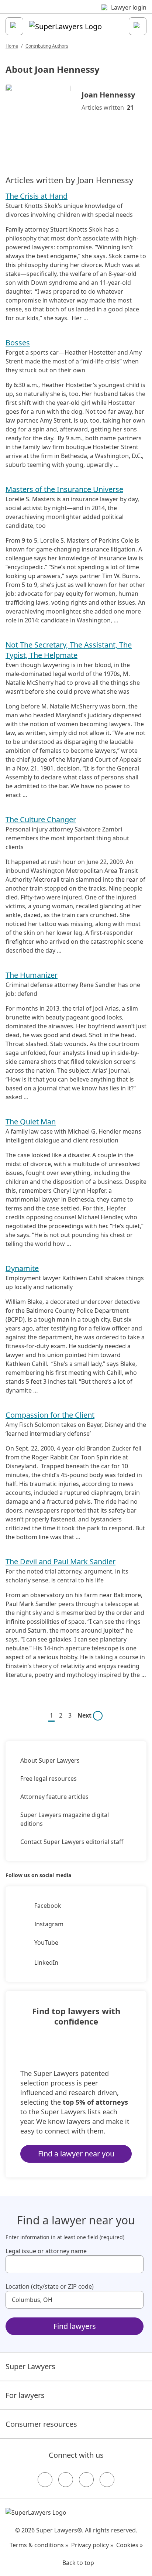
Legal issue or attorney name (46, 2251)
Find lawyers (75, 2326)
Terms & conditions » (39, 2545)
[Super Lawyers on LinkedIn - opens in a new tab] (107, 2480)
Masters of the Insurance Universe (64, 489)
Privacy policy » (92, 2545)
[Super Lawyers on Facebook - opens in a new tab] (45, 2480)
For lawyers (25, 2395)
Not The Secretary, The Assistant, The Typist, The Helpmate (69, 650)
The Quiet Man (31, 1122)
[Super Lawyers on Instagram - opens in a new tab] (66, 2480)
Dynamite (22, 1268)
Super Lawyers (30, 2366)
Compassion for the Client (50, 1415)
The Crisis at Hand (37, 196)
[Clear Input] (135, 2264)
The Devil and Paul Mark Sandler (61, 1562)
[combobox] (75, 2264)
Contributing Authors (47, 46)
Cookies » (129, 2545)
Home (12, 46)
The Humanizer (32, 975)
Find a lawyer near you (76, 2154)
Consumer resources (41, 2424)
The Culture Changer (41, 819)
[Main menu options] (14, 26)
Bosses (18, 343)
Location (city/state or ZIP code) (50, 2286)
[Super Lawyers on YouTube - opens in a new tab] (86, 2480)
